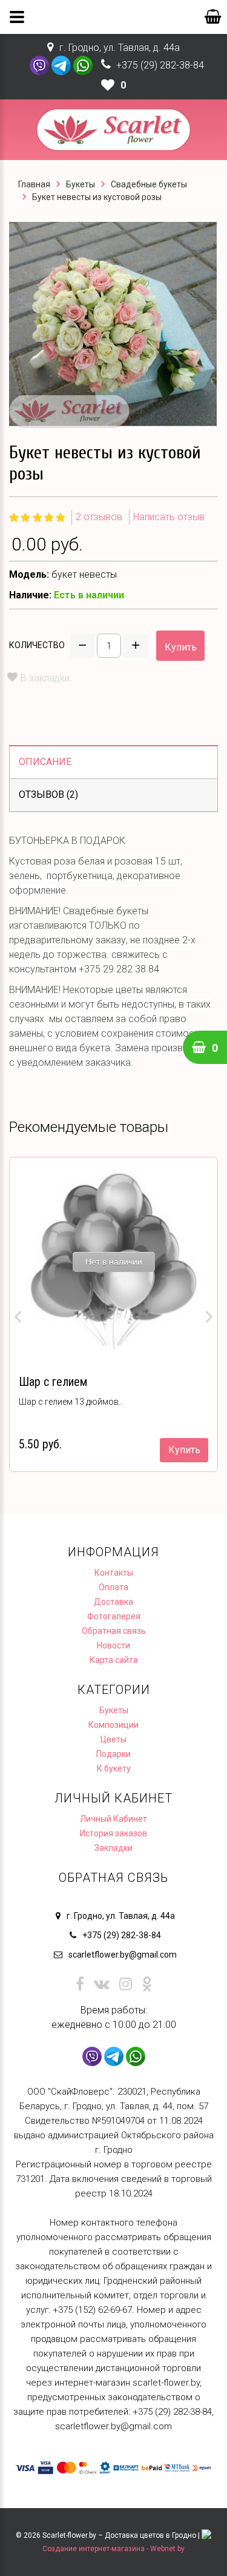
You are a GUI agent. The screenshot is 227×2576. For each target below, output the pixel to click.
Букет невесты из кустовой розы (97, 197)
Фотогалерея (114, 1616)
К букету (114, 1768)
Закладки (113, 1848)
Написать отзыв (169, 517)
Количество (37, 645)
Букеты (81, 184)
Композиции (113, 1725)
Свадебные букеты (149, 184)
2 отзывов (99, 517)
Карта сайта (114, 1660)
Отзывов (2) (48, 795)
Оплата (113, 1587)
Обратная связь (114, 1631)
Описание (45, 762)
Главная (34, 184)
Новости (113, 1645)
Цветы (113, 1739)
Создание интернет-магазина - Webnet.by (113, 2549)
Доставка (113, 1602)
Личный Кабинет (113, 1819)
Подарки (113, 1754)
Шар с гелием (53, 1382)
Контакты (114, 1573)
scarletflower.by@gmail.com (123, 1955)
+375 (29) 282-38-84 (160, 65)
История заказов (113, 1833)
